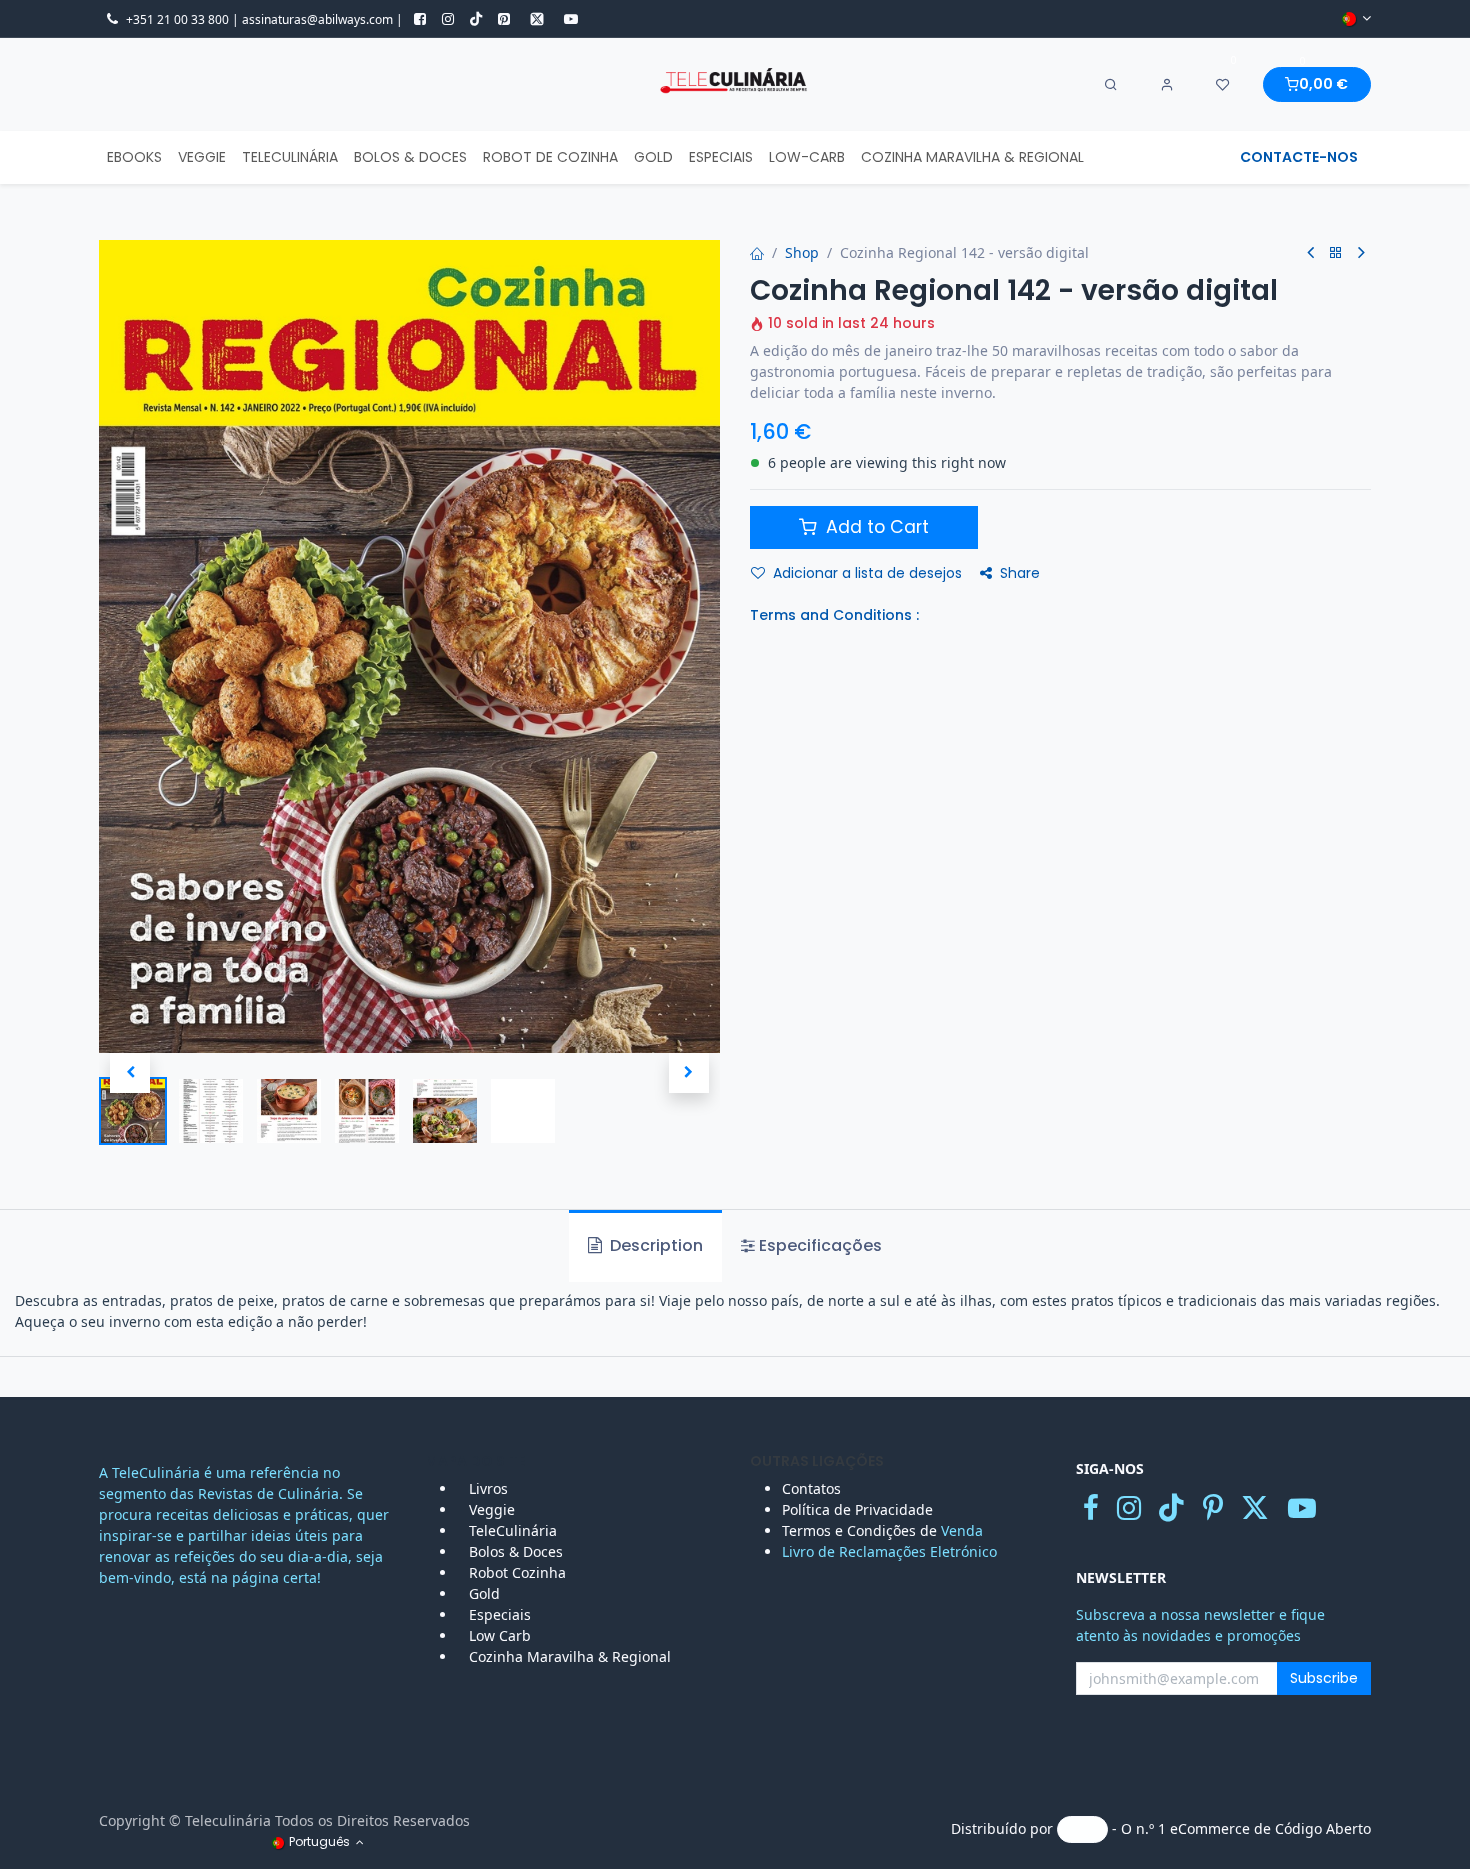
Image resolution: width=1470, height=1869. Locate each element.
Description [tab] (654, 1245)
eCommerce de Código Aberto (1270, 1828)
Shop (802, 252)
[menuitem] (134, 157)
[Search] (1111, 85)
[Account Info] (1167, 85)
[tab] (811, 1246)
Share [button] (1020, 573)
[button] (130, 1073)
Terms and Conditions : (834, 615)
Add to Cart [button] (875, 527)
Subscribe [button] (1324, 1678)
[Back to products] (1336, 253)
